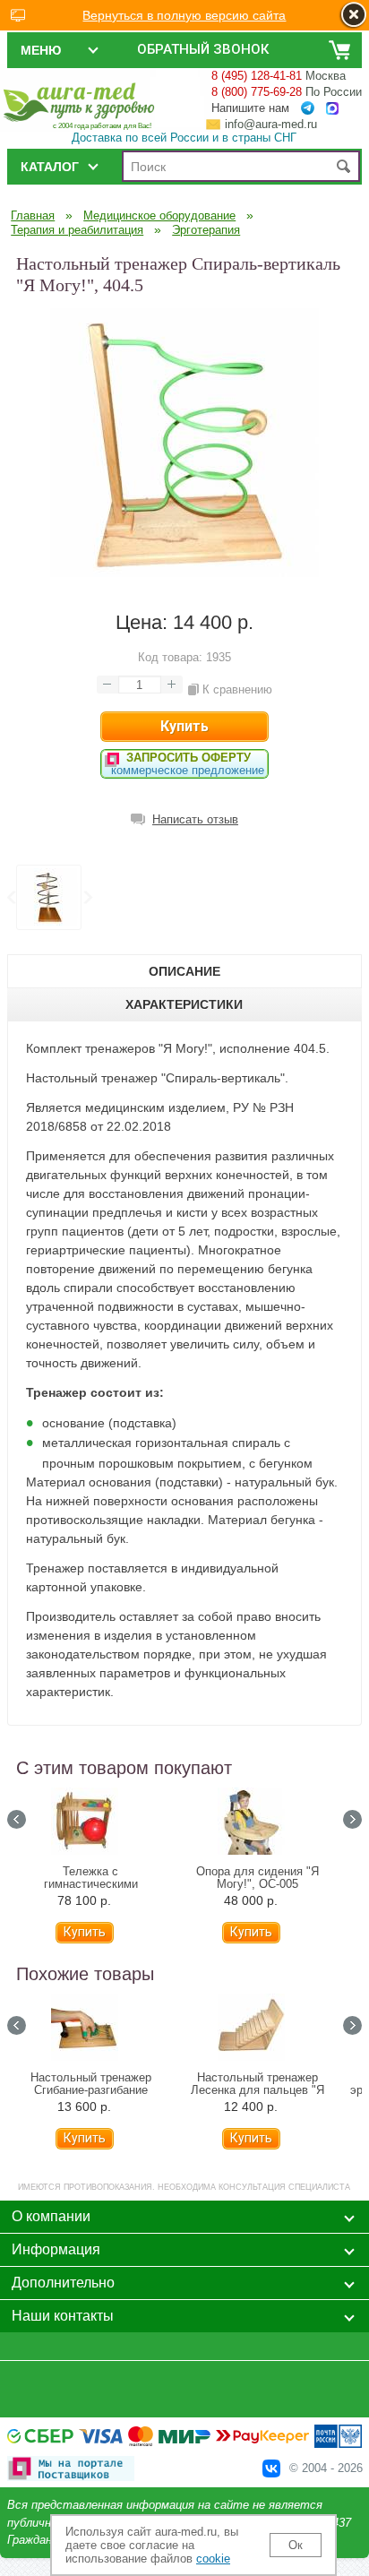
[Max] (332, 109)
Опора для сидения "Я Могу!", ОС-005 (257, 1878)
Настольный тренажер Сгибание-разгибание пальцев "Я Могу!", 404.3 (91, 2090)
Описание (184, 971)
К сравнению (237, 689)
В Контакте (271, 2468)
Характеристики (184, 1004)
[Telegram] (308, 108)
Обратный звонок (203, 49)
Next (87, 898)
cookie (213, 2559)
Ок (296, 2545)
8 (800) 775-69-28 (257, 92)
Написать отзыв (195, 819)
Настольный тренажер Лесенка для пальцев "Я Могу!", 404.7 (257, 2090)
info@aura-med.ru (271, 124)
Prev (11, 898)
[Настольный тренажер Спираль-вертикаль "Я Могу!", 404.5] (184, 573)
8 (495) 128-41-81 (257, 76)
